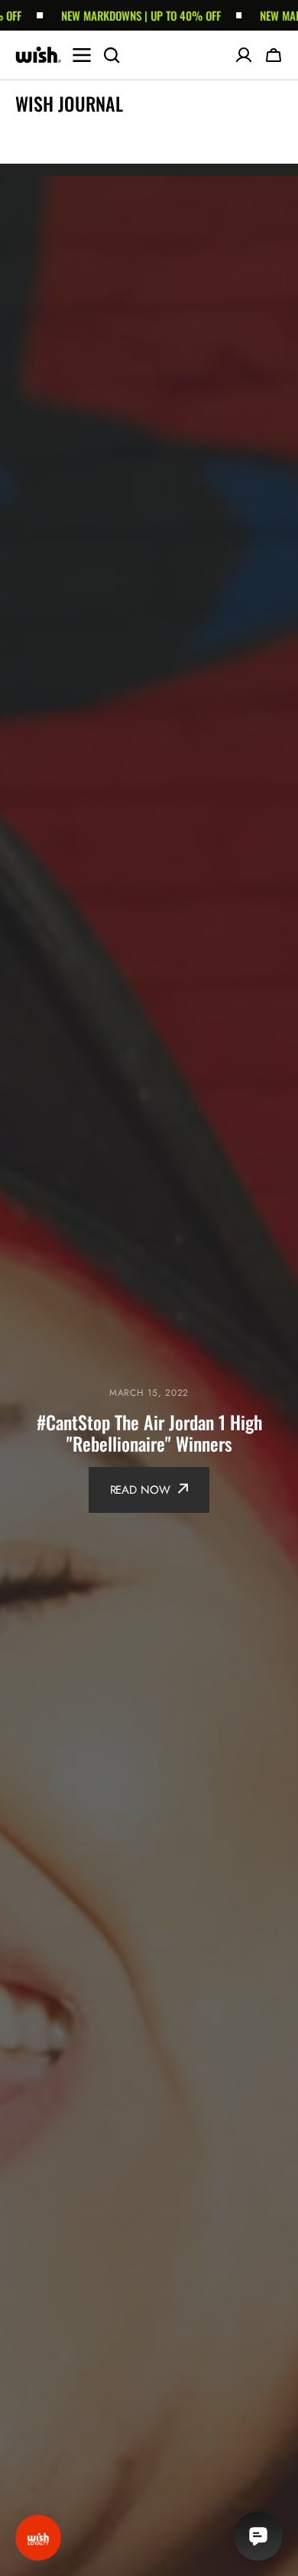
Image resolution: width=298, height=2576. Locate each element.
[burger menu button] (82, 55)
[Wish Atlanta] (38, 55)
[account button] (244, 55)
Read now (140, 1490)
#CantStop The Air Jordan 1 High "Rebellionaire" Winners (149, 1433)
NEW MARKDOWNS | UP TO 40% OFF (121, 15)
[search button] (112, 55)
